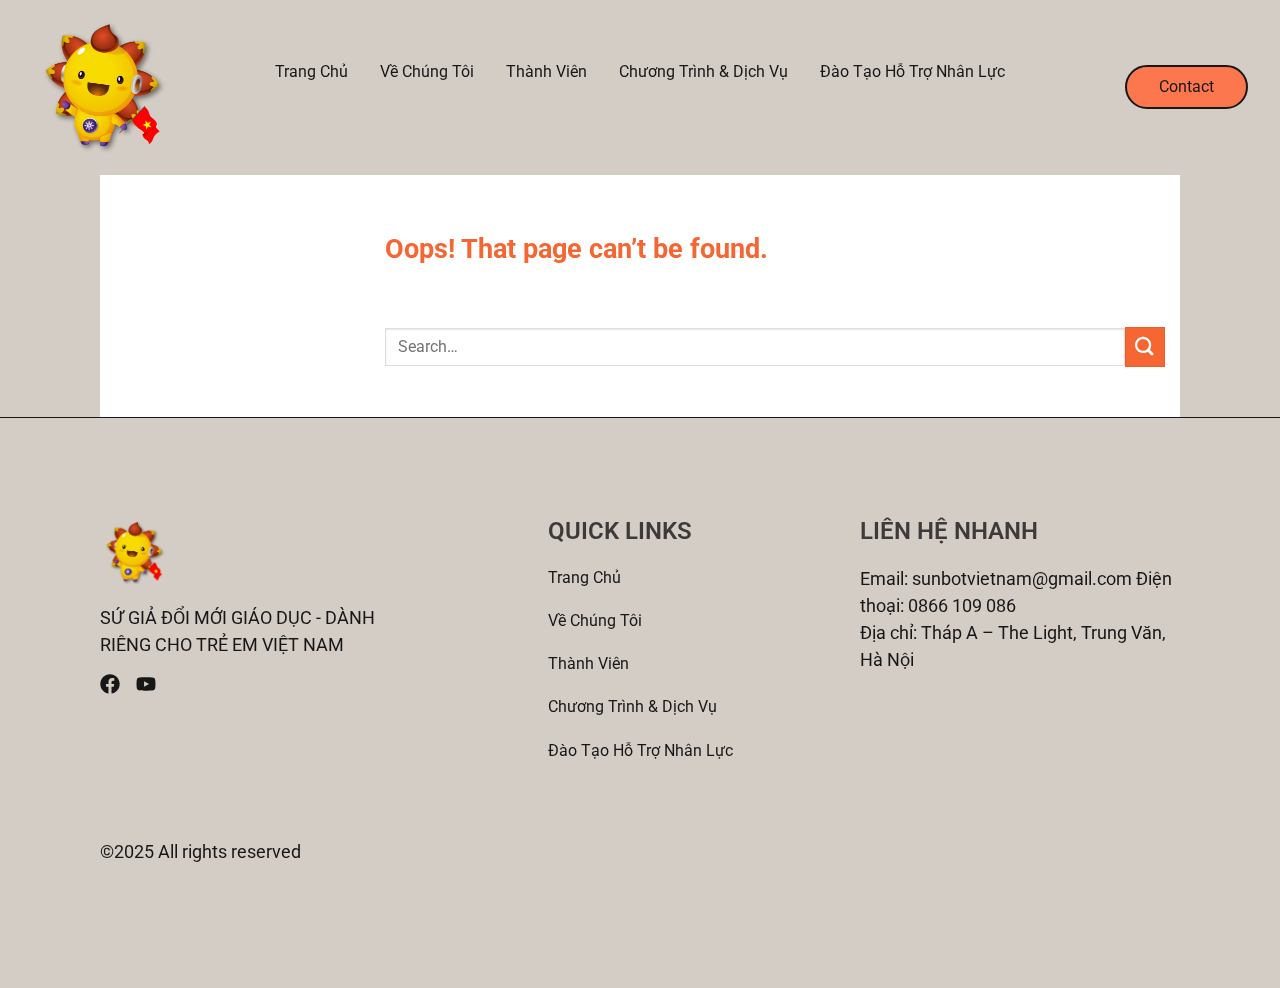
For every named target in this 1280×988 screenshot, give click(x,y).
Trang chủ (311, 72)
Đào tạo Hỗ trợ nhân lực (912, 72)
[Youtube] (146, 684)
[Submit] (1145, 346)
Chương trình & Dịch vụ (703, 72)
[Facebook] (110, 684)
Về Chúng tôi (427, 72)
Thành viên (546, 72)
